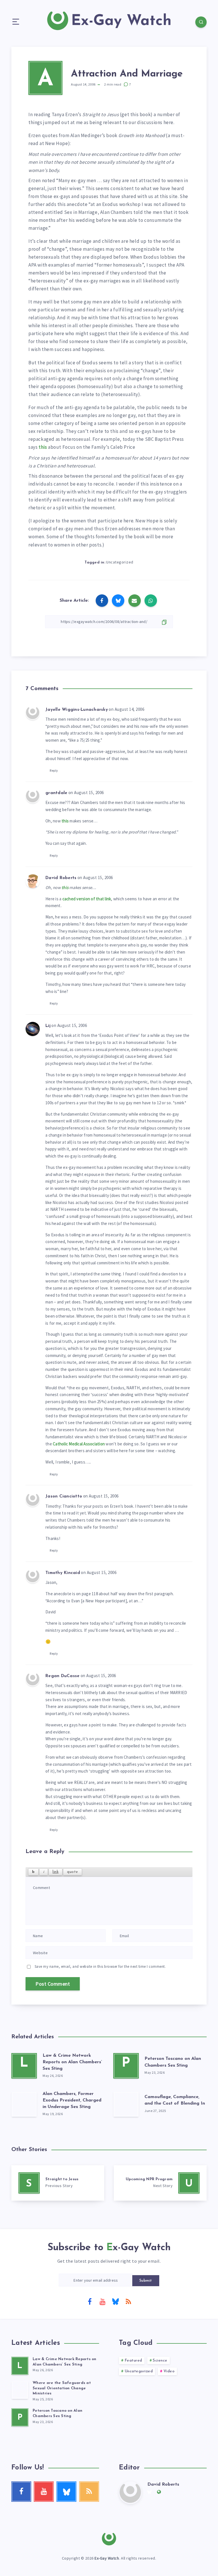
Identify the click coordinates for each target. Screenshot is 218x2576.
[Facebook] (90, 2301)
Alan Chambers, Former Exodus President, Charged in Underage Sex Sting (72, 2100)
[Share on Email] (135, 601)
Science (160, 2361)
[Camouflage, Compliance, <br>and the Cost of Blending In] (126, 2104)
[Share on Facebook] (102, 601)
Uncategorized (120, 562)
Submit (146, 2281)
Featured (133, 2361)
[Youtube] (102, 2301)
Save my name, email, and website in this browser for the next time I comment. (100, 1966)
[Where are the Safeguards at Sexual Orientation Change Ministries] (20, 2390)
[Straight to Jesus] (58, 2183)
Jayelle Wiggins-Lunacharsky (77, 710)
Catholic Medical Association (79, 1444)
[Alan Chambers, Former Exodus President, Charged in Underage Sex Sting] (24, 2104)
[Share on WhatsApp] (151, 601)
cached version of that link (87, 899)
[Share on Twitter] (118, 601)
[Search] (201, 22)
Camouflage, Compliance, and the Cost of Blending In (175, 2100)
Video (169, 2371)
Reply (54, 770)
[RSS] (128, 2301)
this (43, 447)
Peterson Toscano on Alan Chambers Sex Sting (57, 2413)
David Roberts (163, 2484)
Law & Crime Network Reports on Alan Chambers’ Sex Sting (72, 2062)
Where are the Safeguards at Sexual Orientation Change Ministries (62, 2388)
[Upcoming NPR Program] (160, 2183)
